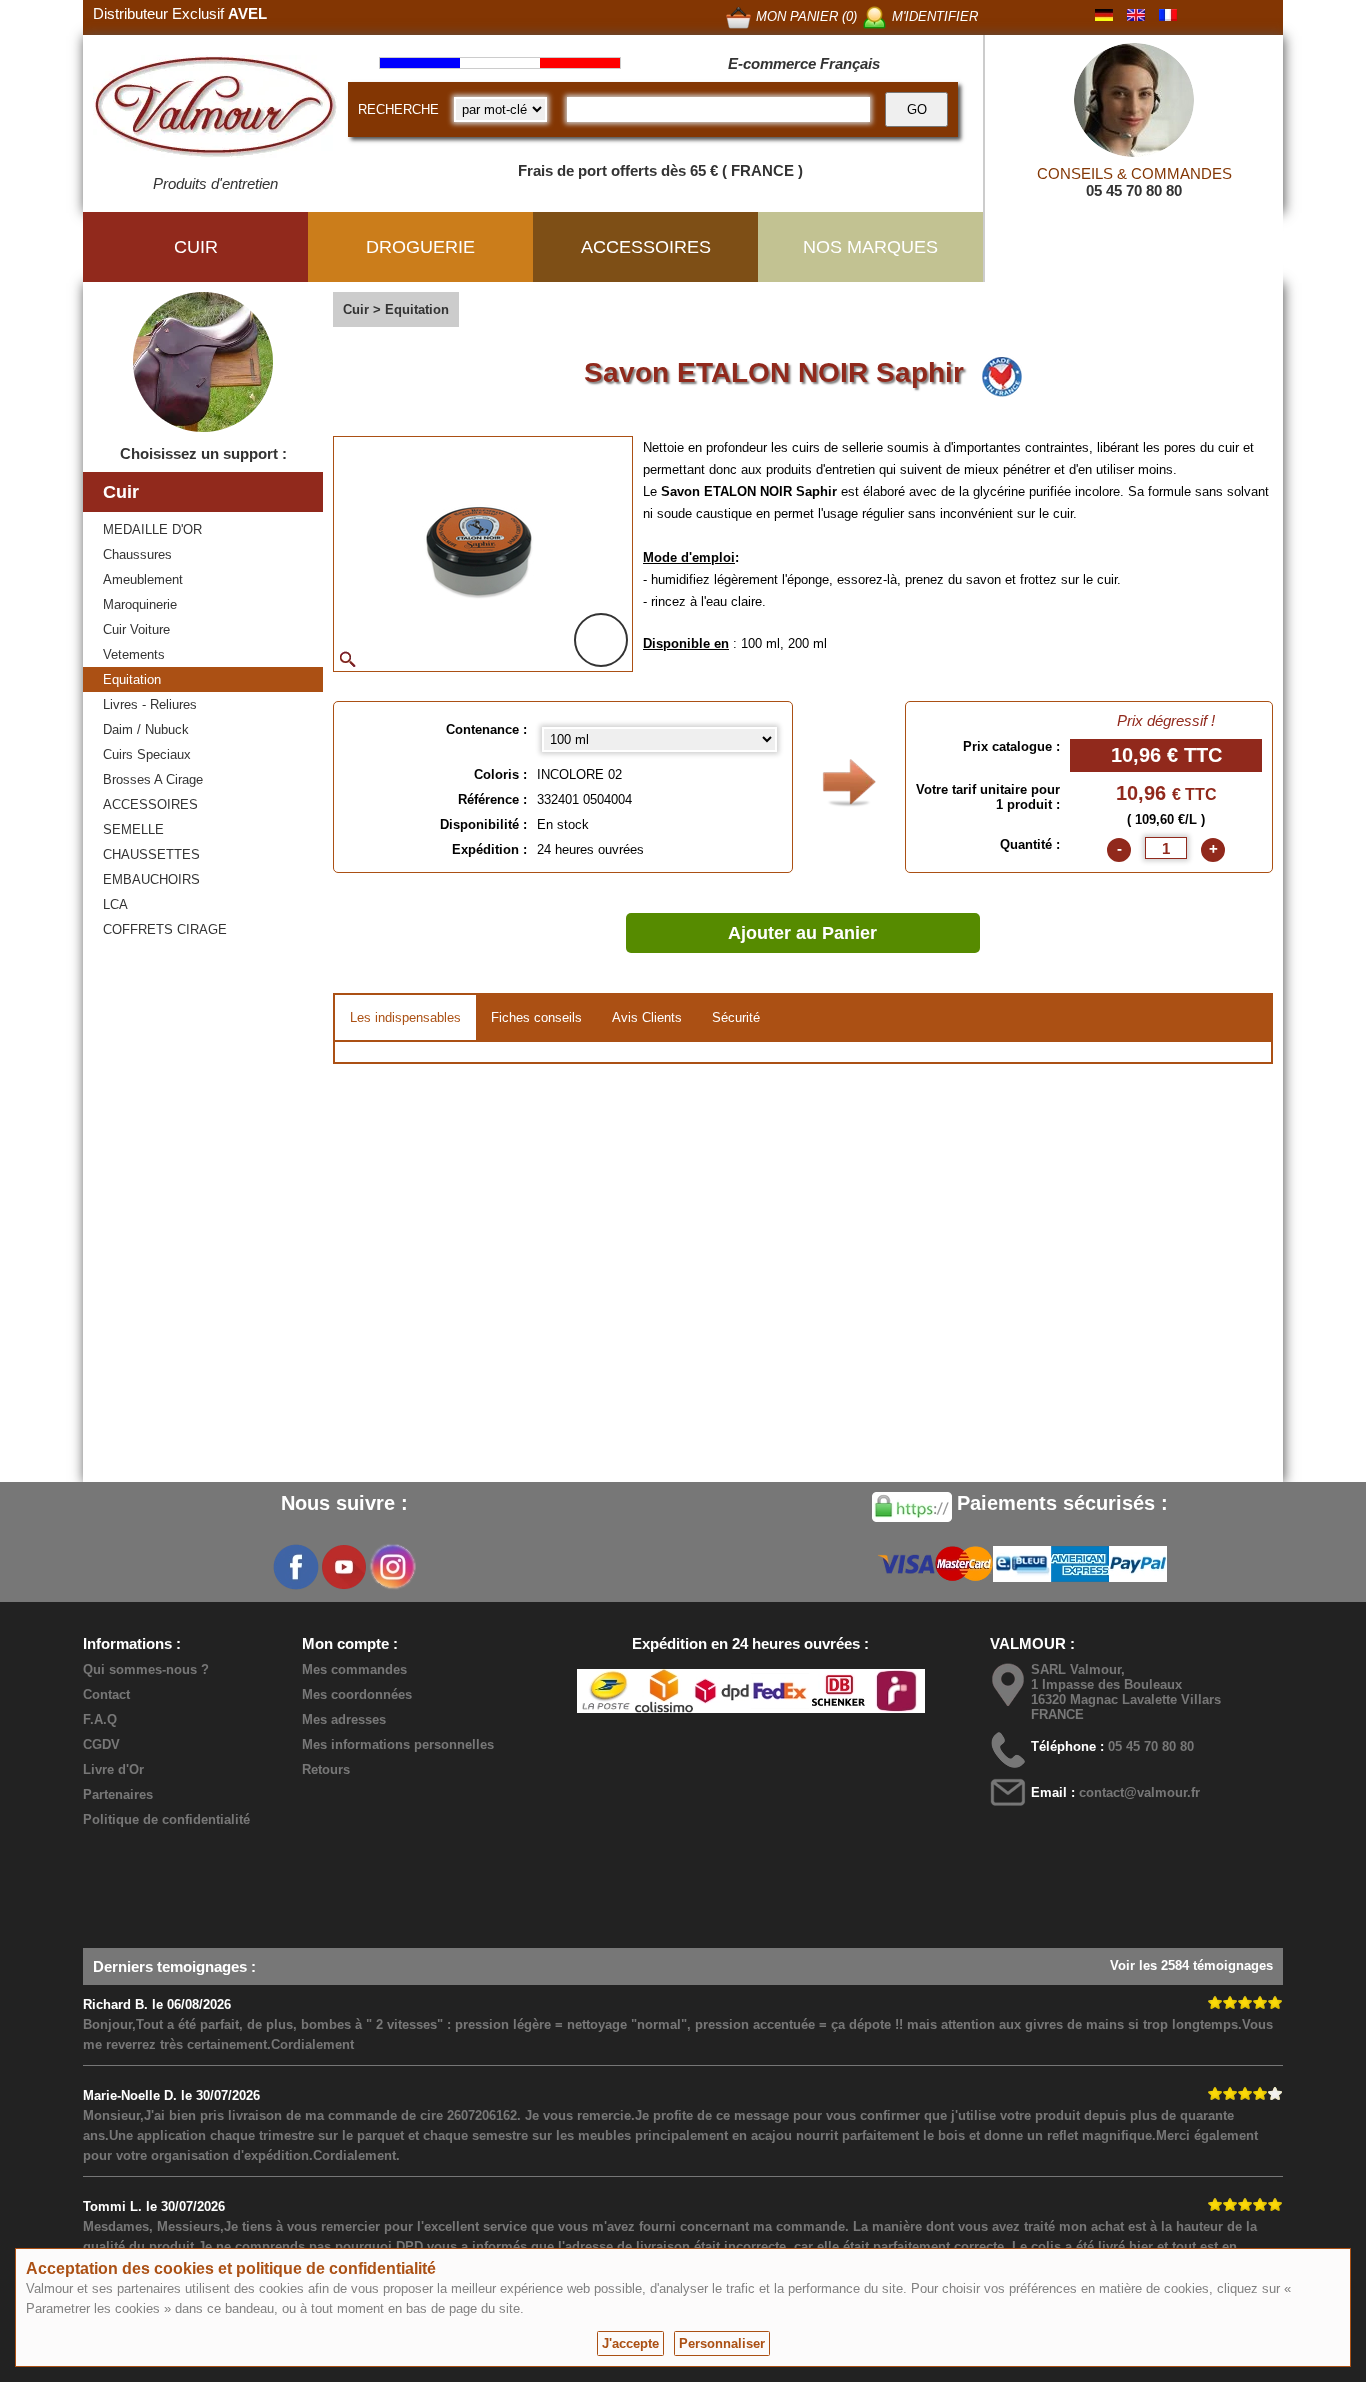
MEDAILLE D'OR (152, 529)
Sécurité (736, 1017)
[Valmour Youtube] (344, 1567)
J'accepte (630, 2343)
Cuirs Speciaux (147, 754)
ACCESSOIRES (150, 804)
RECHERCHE (398, 109)
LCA (115, 904)
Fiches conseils (536, 1017)
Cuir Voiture (136, 629)
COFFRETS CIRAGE (165, 929)
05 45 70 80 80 (1134, 190)
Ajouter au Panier (802, 933)
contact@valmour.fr (1139, 1792)
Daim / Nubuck (146, 729)
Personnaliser (722, 2343)
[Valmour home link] (215, 110)
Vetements (134, 654)
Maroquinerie (140, 604)
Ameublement (143, 579)
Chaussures (137, 554)
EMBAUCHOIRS (151, 879)
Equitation (132, 679)
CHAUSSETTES (151, 854)
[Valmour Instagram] (392, 1567)
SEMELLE (133, 829)
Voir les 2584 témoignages (1191, 1965)
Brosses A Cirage (153, 779)
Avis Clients (647, 1017)
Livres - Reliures (150, 704)
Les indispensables (405, 1017)
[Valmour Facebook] (296, 1567)
